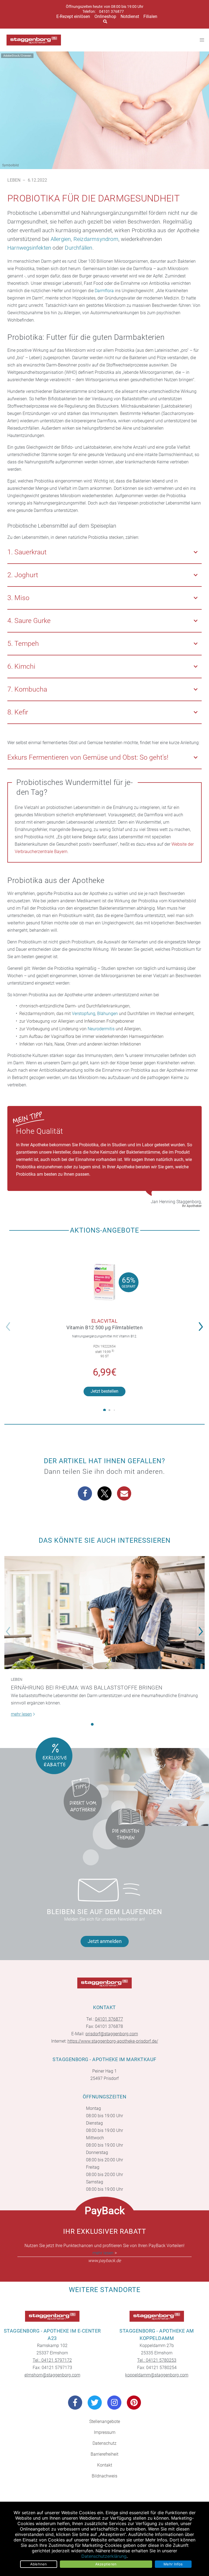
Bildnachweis (104, 2476)
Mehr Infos (173, 2564)
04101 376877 (111, 12)
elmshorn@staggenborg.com (52, 2375)
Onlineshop (105, 16)
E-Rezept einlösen (73, 16)
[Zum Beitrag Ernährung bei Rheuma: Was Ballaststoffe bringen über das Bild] (104, 1613)
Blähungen (107, 1014)
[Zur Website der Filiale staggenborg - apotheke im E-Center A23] (52, 2316)
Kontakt (105, 2465)
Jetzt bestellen (104, 1391)
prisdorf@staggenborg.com (112, 2034)
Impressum (105, 2432)
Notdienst (130, 16)
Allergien (61, 239)
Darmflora (104, 291)
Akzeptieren (106, 2564)
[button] (202, 1323)
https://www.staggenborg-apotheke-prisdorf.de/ (113, 2041)
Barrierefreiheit (104, 2454)
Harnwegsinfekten (29, 248)
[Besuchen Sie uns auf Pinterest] (134, 2403)
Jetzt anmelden (105, 1941)
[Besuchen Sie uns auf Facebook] (75, 2403)
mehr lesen (103, 2253)
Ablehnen (39, 2564)
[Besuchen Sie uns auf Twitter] (95, 2403)
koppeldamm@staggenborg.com (157, 2375)
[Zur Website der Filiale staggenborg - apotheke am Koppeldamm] (157, 2316)
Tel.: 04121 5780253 (157, 2360)
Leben (14, 180)
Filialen (150, 16)
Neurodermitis (101, 1029)
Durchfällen (79, 248)
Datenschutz (104, 2443)
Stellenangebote (105, 2421)
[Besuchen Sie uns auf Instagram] (114, 2403)
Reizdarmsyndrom (96, 239)
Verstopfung (84, 1014)
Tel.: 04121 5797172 (52, 2360)
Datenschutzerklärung (104, 2556)
